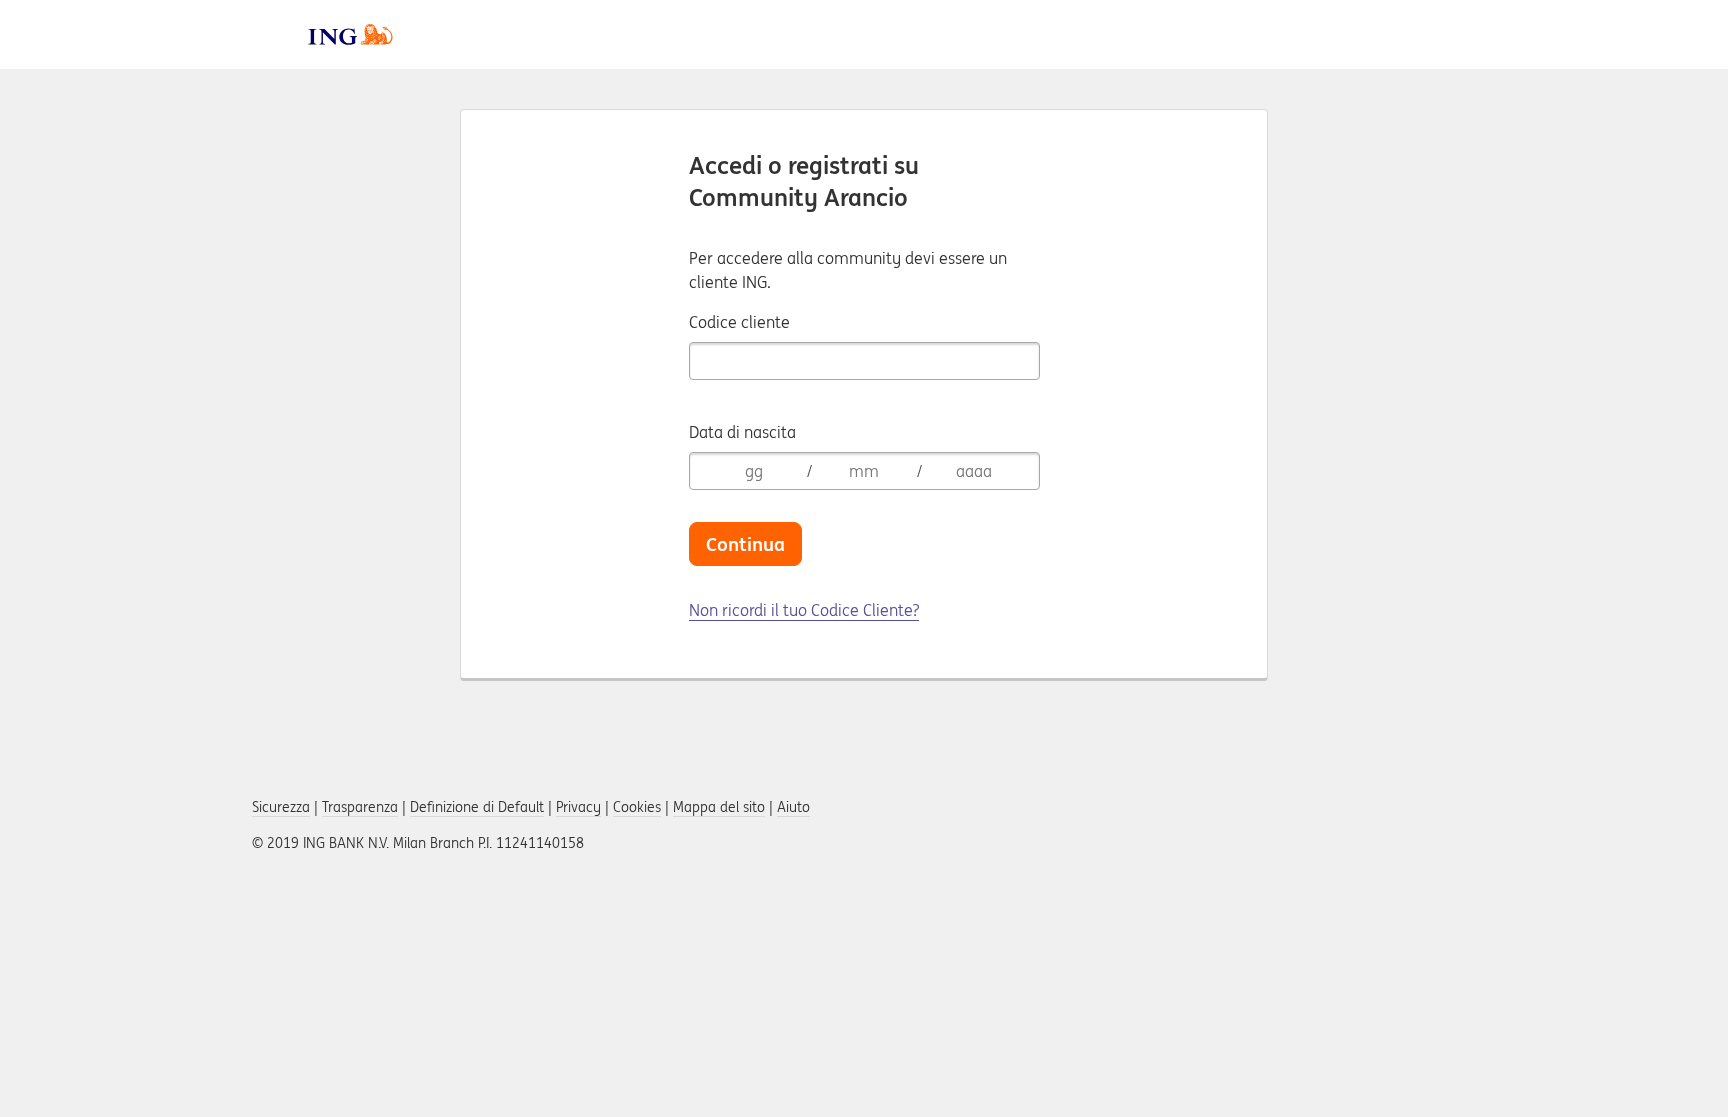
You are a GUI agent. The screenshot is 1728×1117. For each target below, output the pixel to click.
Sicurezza (281, 807)
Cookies (637, 807)
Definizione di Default (477, 807)
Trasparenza (360, 807)
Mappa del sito (719, 807)
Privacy (578, 807)
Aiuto (793, 807)
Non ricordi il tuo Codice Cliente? (804, 610)
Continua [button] (745, 544)
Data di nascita (742, 432)
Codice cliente (739, 322)
